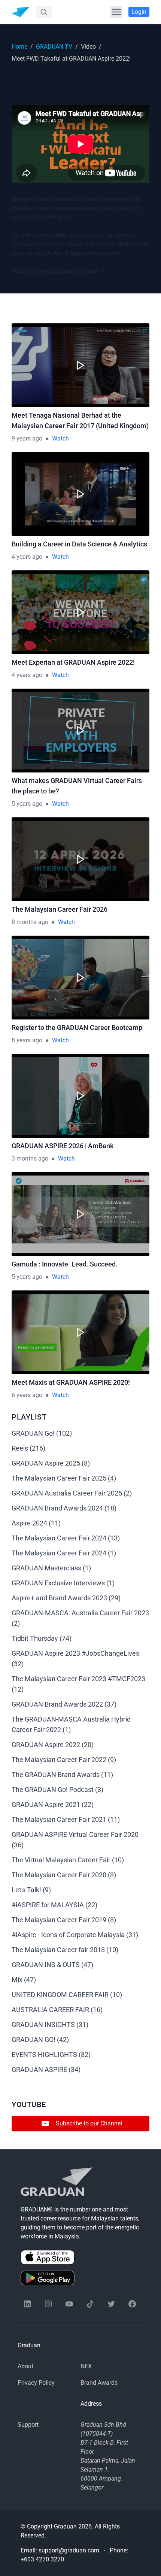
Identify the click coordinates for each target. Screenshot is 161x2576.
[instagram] (48, 2304)
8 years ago (27, 1040)
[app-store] (80, 2257)
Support (28, 2425)
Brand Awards (99, 2383)
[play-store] (80, 2278)
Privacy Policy (36, 2383)
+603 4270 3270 (42, 2559)
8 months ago (30, 922)
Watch (60, 438)
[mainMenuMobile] (116, 12)
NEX (86, 2366)
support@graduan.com (69, 2550)
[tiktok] (90, 2304)
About (25, 2366)
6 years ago (27, 1395)
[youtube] (69, 2304)
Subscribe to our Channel (89, 2123)
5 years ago (27, 804)
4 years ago (27, 557)
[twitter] (111, 2304)
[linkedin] (27, 2304)
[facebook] (132, 2304)
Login (139, 12)
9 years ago (27, 438)
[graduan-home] (21, 12)
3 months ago (30, 1159)
